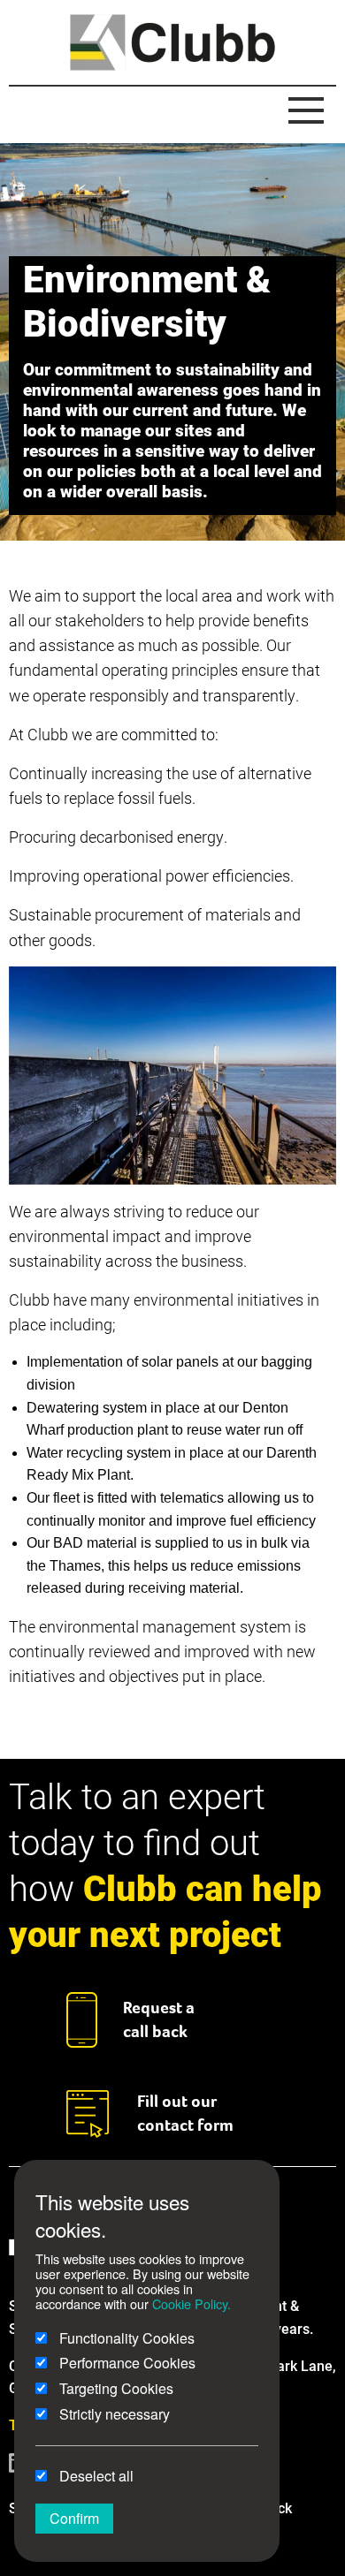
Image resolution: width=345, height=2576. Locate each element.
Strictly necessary (113, 2414)
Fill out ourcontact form (185, 2113)
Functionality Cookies (125, 2338)
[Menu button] (306, 111)
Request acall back (159, 2019)
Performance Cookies (126, 2363)
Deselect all (95, 2476)
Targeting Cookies (115, 2388)
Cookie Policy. (192, 2303)
